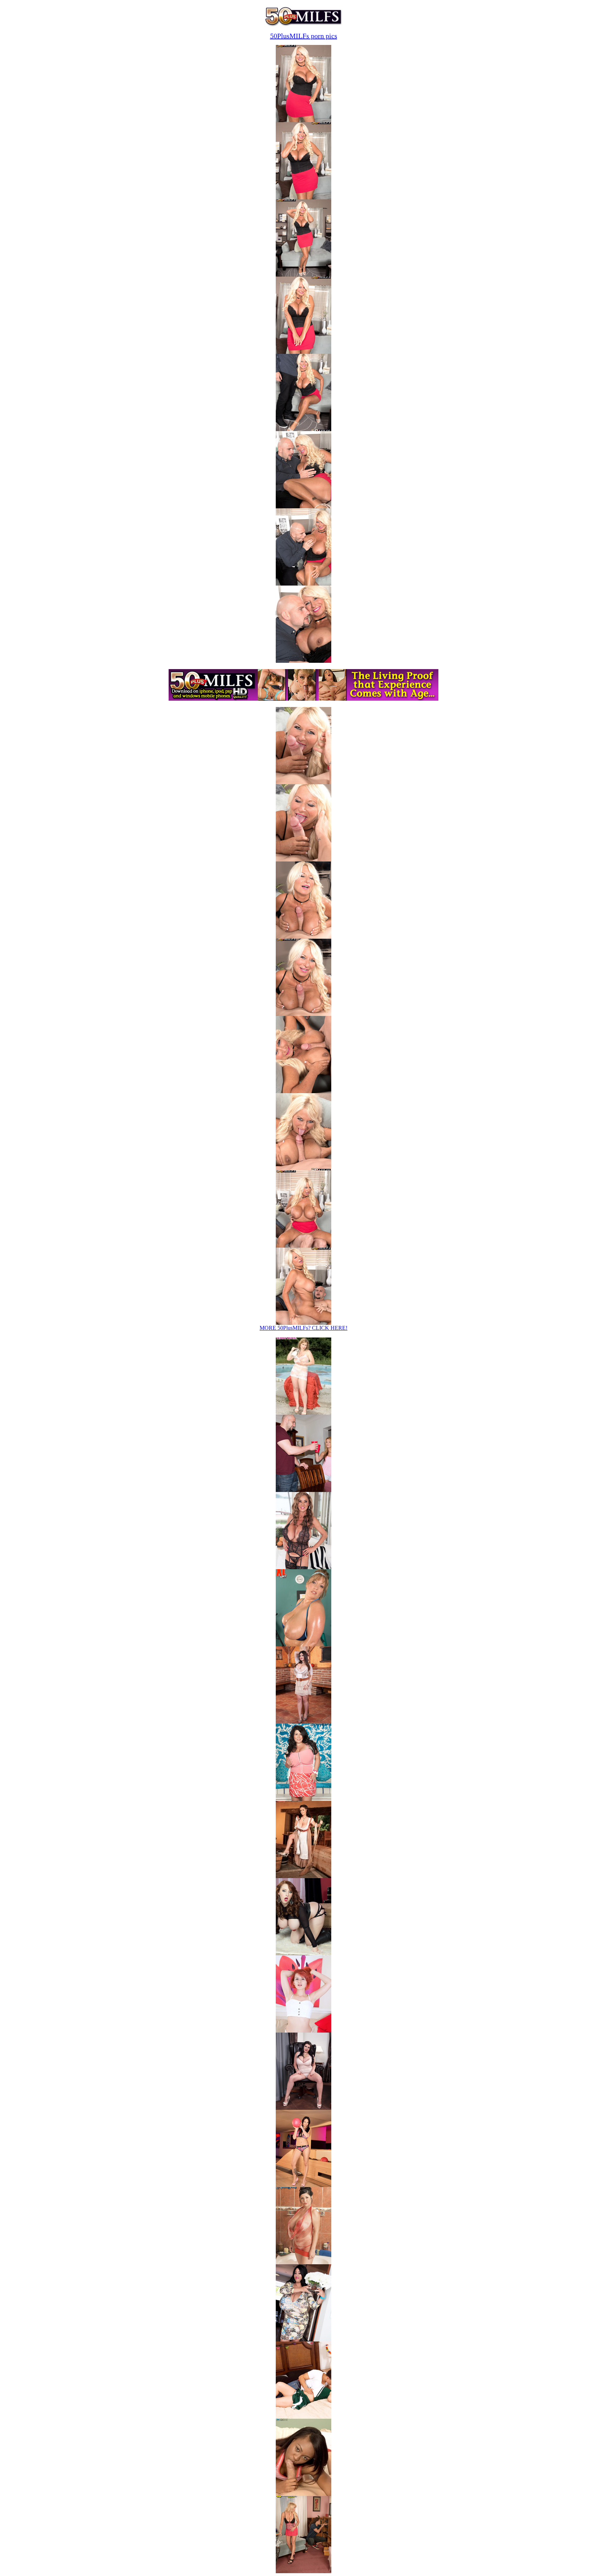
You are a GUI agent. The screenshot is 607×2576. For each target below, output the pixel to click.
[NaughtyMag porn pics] (303, 2031)
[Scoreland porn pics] (303, 2108)
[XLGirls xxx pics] (303, 1644)
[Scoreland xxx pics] (303, 1567)
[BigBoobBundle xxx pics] (303, 1413)
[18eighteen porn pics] (303, 2494)
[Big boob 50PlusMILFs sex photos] (303, 120)
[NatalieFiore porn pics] (303, 2262)
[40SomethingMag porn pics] (303, 2571)
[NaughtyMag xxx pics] (303, 1490)
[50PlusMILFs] (303, 25)
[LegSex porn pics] (303, 2417)
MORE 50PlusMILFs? (303, 1328)
